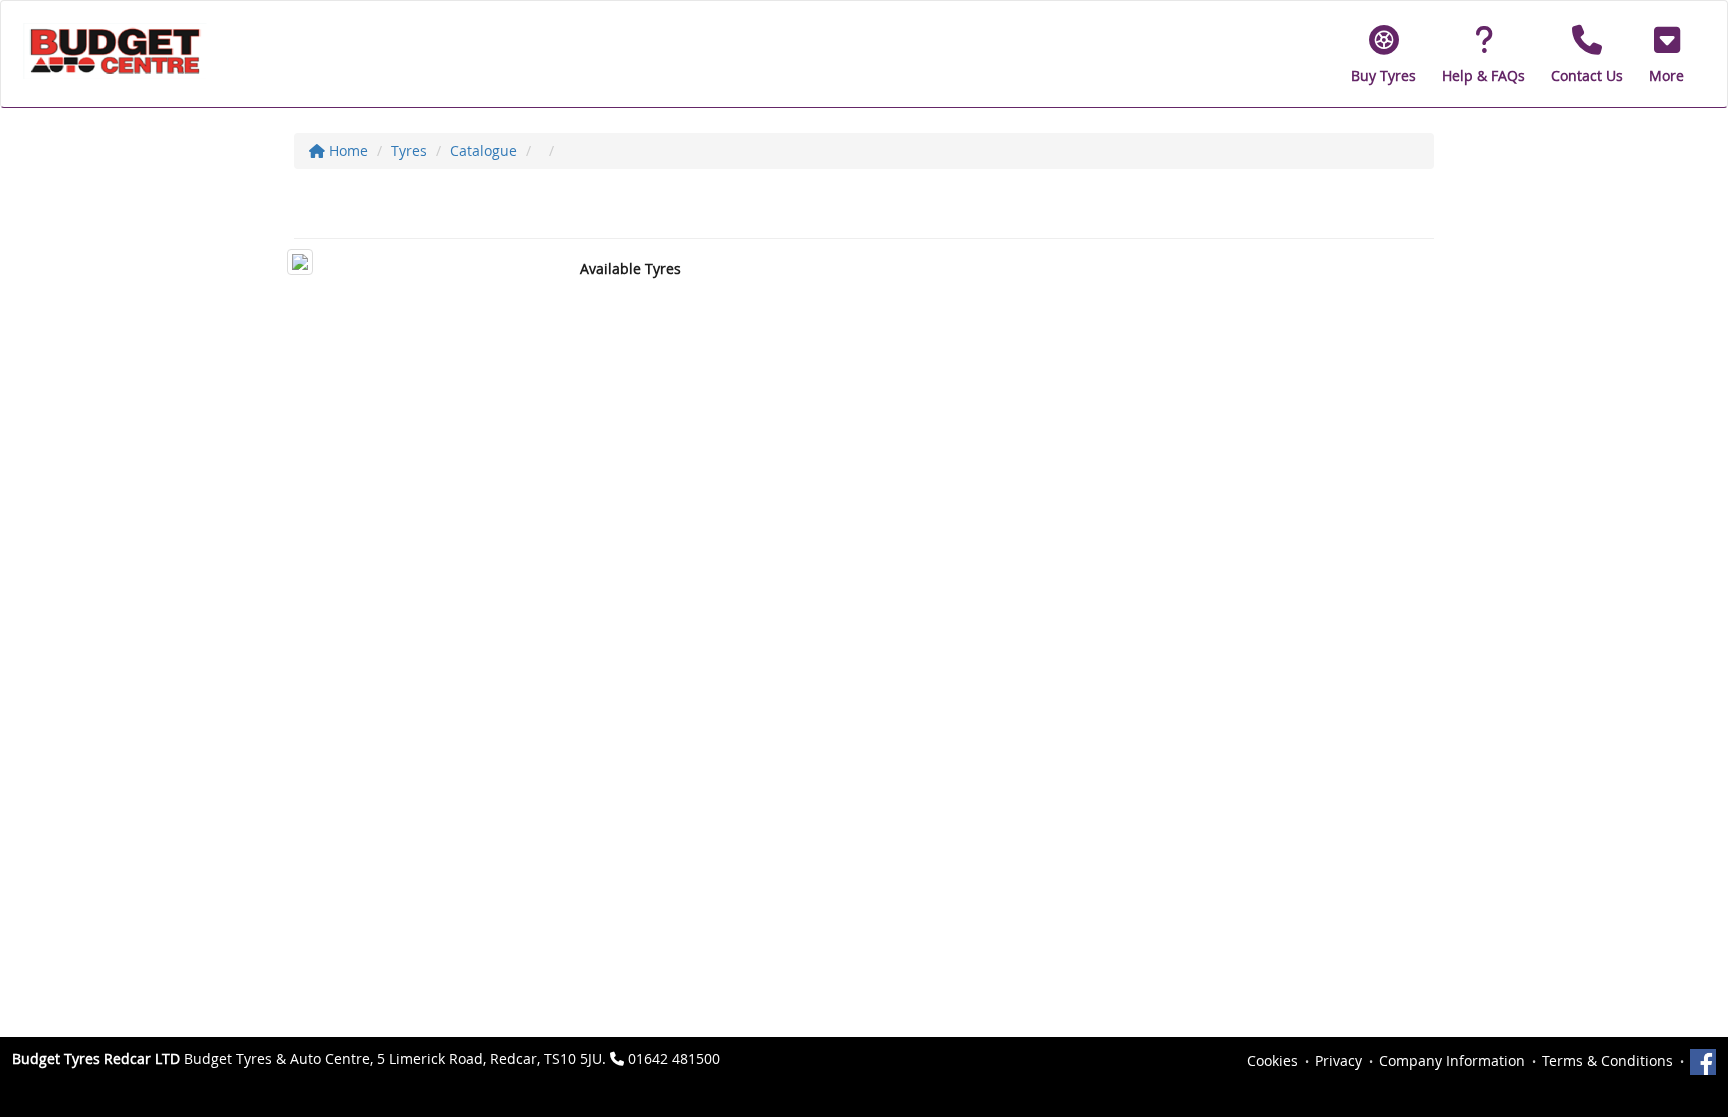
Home (346, 150)
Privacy (1338, 1060)
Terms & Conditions (1607, 1060)
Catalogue (483, 150)
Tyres (409, 150)
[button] (1666, 54)
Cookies (1272, 1060)
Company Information (1452, 1060)
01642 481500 (674, 1058)
